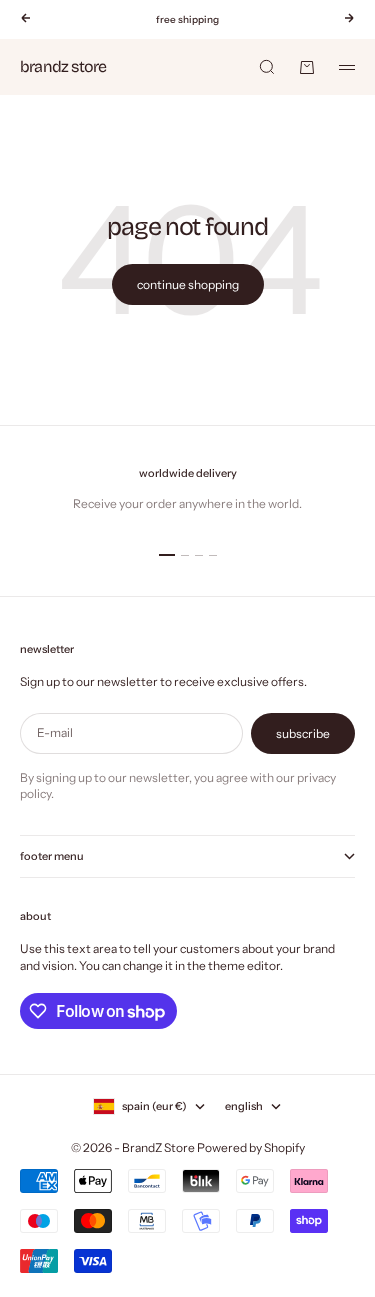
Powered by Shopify (251, 1147)
